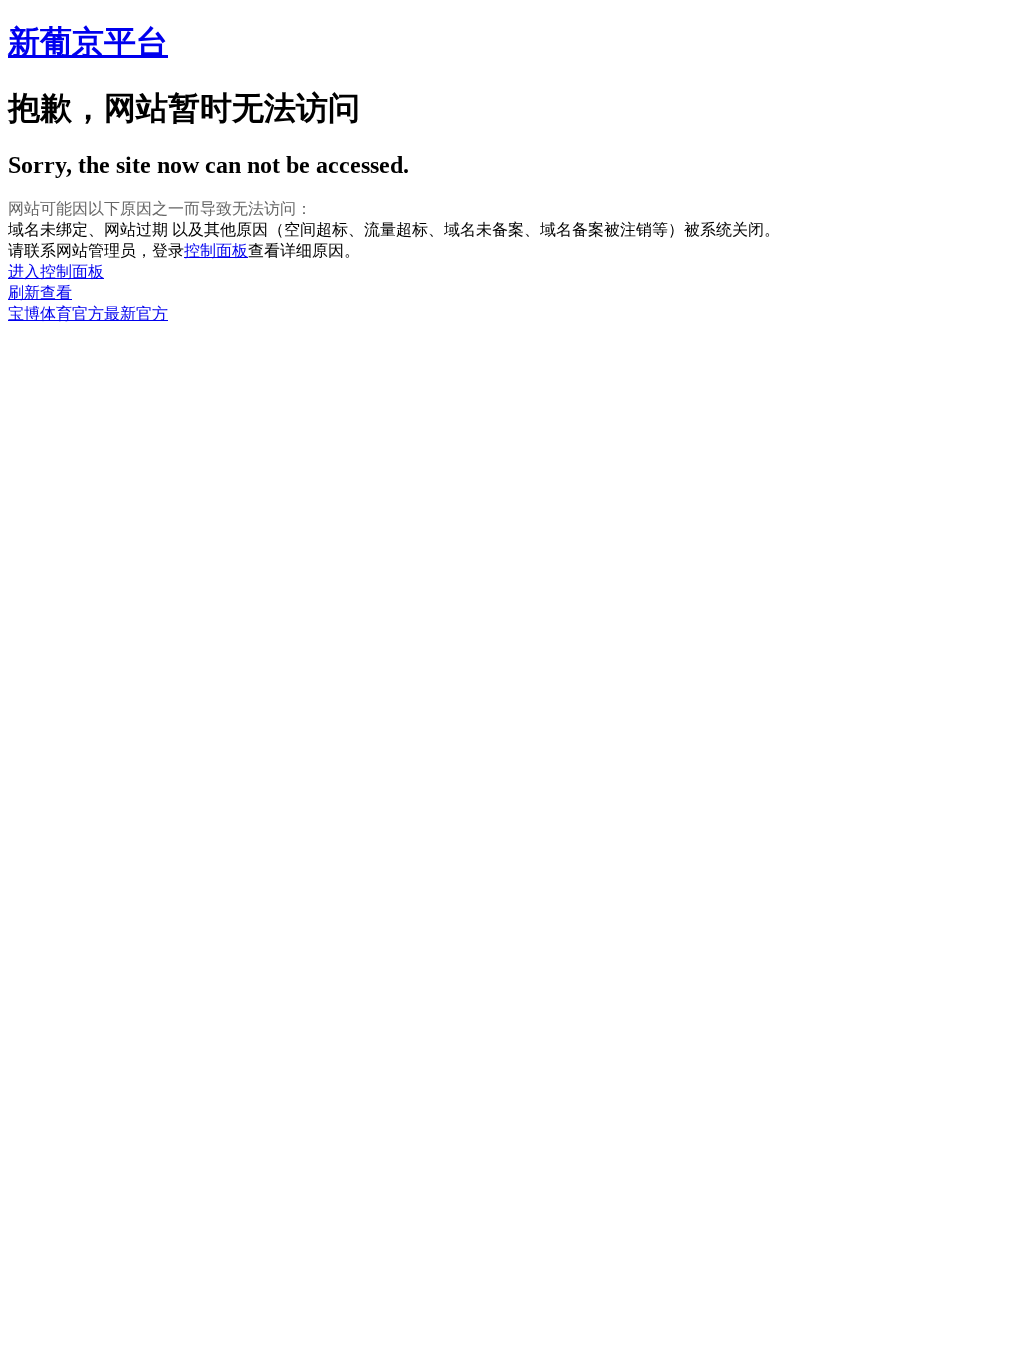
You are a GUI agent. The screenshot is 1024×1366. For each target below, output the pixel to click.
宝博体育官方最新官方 (88, 313)
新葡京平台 (88, 42)
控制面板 (216, 250)
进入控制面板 (56, 271)
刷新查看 (40, 292)
